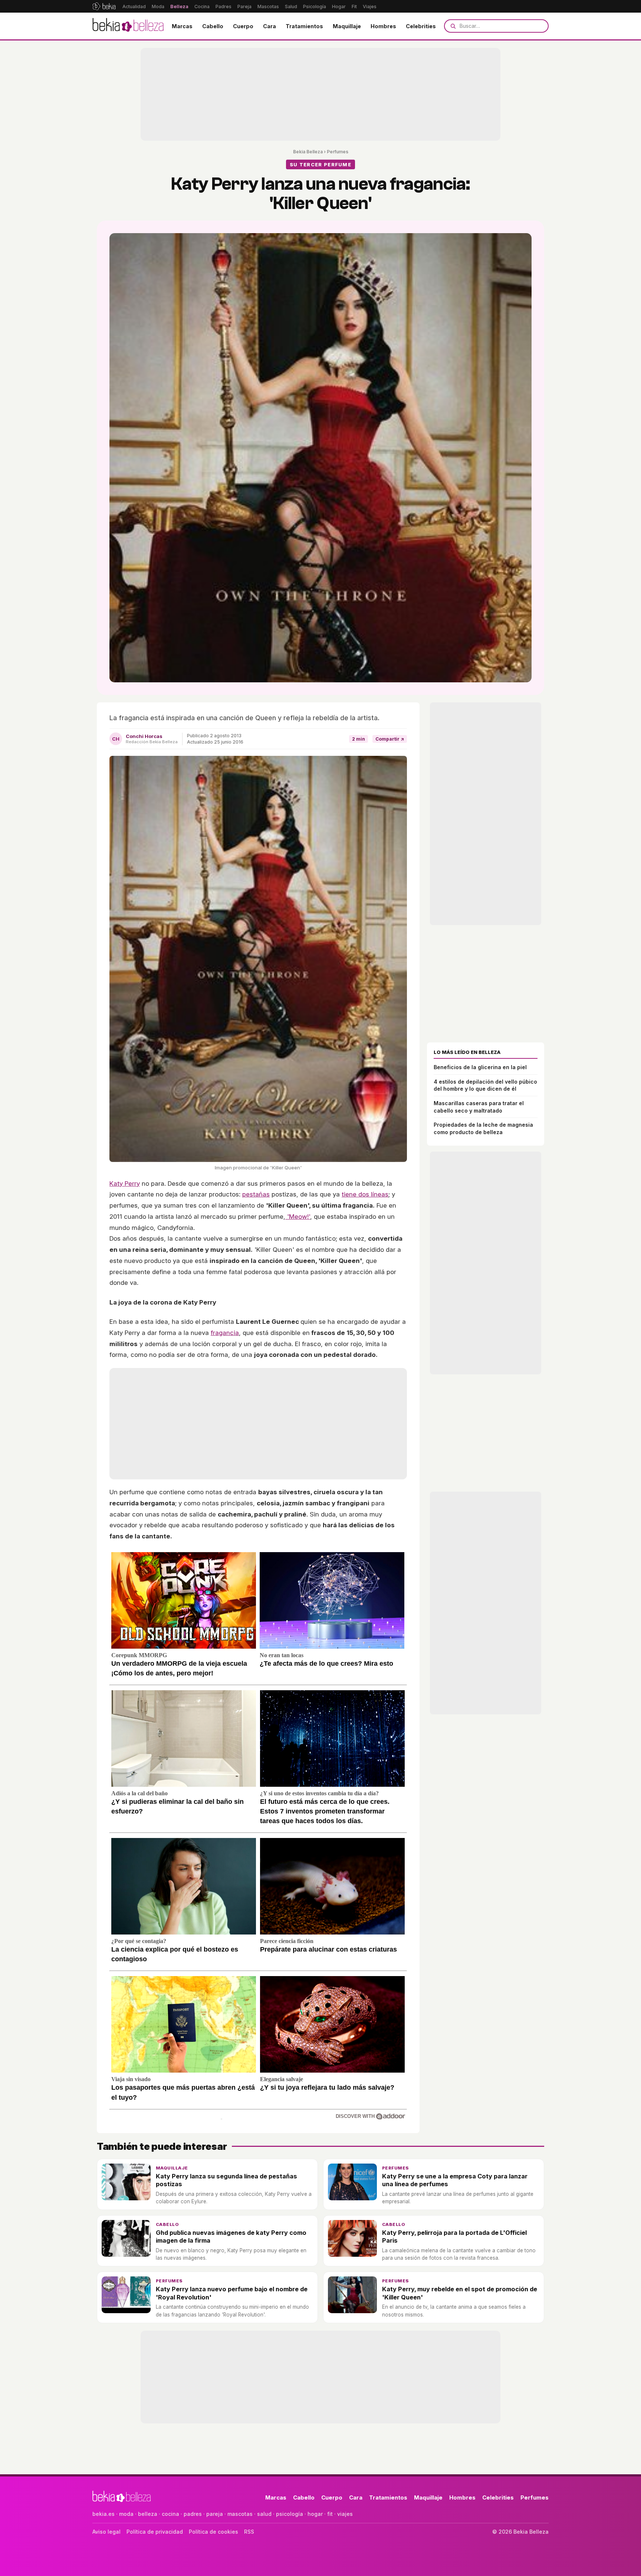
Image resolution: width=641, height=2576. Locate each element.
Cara (269, 26)
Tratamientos (304, 26)
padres (193, 2514)
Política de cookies (213, 2532)
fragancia (225, 1333)
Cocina (202, 6)
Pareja (244, 6)
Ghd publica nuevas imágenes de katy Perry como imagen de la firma (231, 2237)
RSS (249, 2532)
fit (330, 2514)
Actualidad (134, 6)
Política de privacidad (155, 2532)
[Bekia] (104, 6)
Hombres (383, 26)
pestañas (256, 1194)
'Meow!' (298, 1217)
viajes (345, 2514)
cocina (170, 2514)
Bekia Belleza (308, 152)
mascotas (240, 2514)
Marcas (182, 26)
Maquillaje (347, 26)
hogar (315, 2514)
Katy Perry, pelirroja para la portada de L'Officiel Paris (454, 2237)
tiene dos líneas (365, 1194)
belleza (148, 2514)
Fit (354, 6)
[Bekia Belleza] (128, 26)
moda (126, 2514)
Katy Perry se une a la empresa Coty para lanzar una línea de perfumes (455, 2180)
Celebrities (421, 26)
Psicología (315, 6)
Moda (158, 6)
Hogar (339, 6)
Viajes (370, 6)
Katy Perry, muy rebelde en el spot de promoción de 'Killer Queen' (460, 2293)
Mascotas (268, 6)
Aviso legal (106, 2532)
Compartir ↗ (390, 739)
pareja (215, 2514)
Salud (291, 6)
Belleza (179, 6)
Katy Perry (125, 1183)
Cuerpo (243, 26)
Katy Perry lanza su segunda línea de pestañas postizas (226, 2180)
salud (264, 2514)
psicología (290, 2514)
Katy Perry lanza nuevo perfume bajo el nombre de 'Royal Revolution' (232, 2293)
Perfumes (338, 152)
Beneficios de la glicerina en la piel (480, 1067)
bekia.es (103, 2514)
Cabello (213, 26)
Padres (223, 6)
